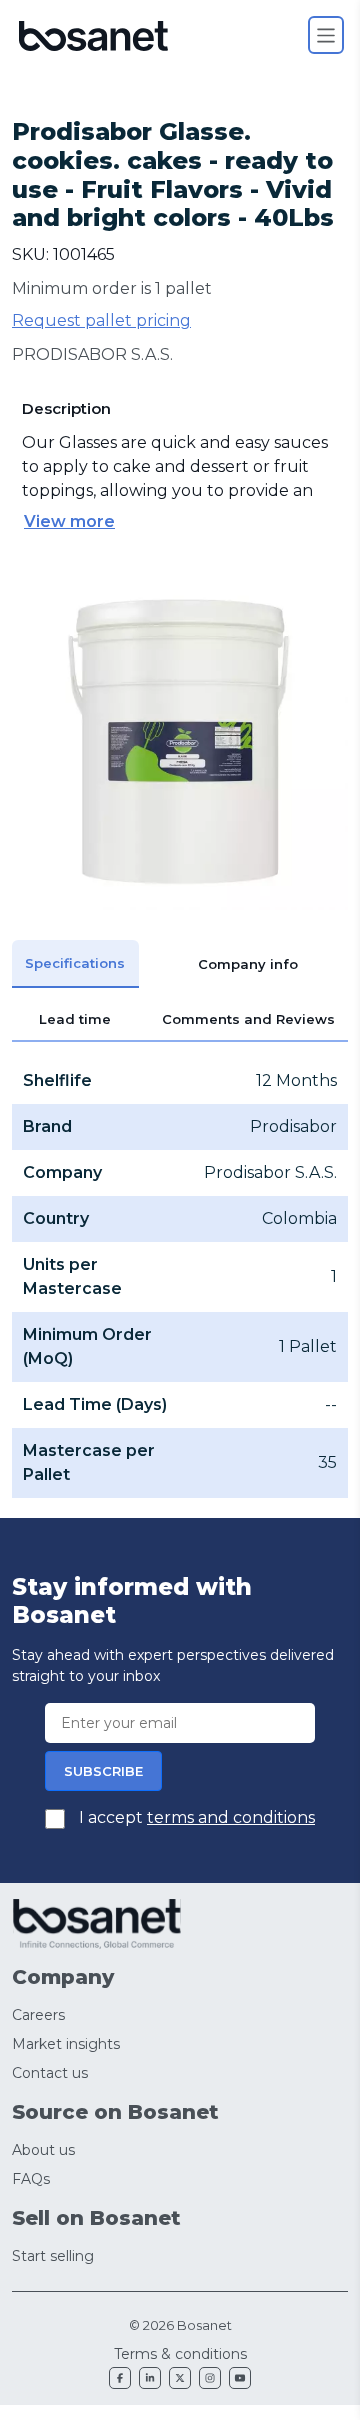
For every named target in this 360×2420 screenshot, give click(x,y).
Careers (38, 2015)
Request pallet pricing (101, 320)
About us (43, 2150)
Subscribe (103, 1771)
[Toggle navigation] (326, 35)
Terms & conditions (180, 2354)
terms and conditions (231, 1817)
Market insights (66, 2044)
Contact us (50, 2073)
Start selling (53, 2256)
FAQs (31, 2179)
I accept (195, 1817)
